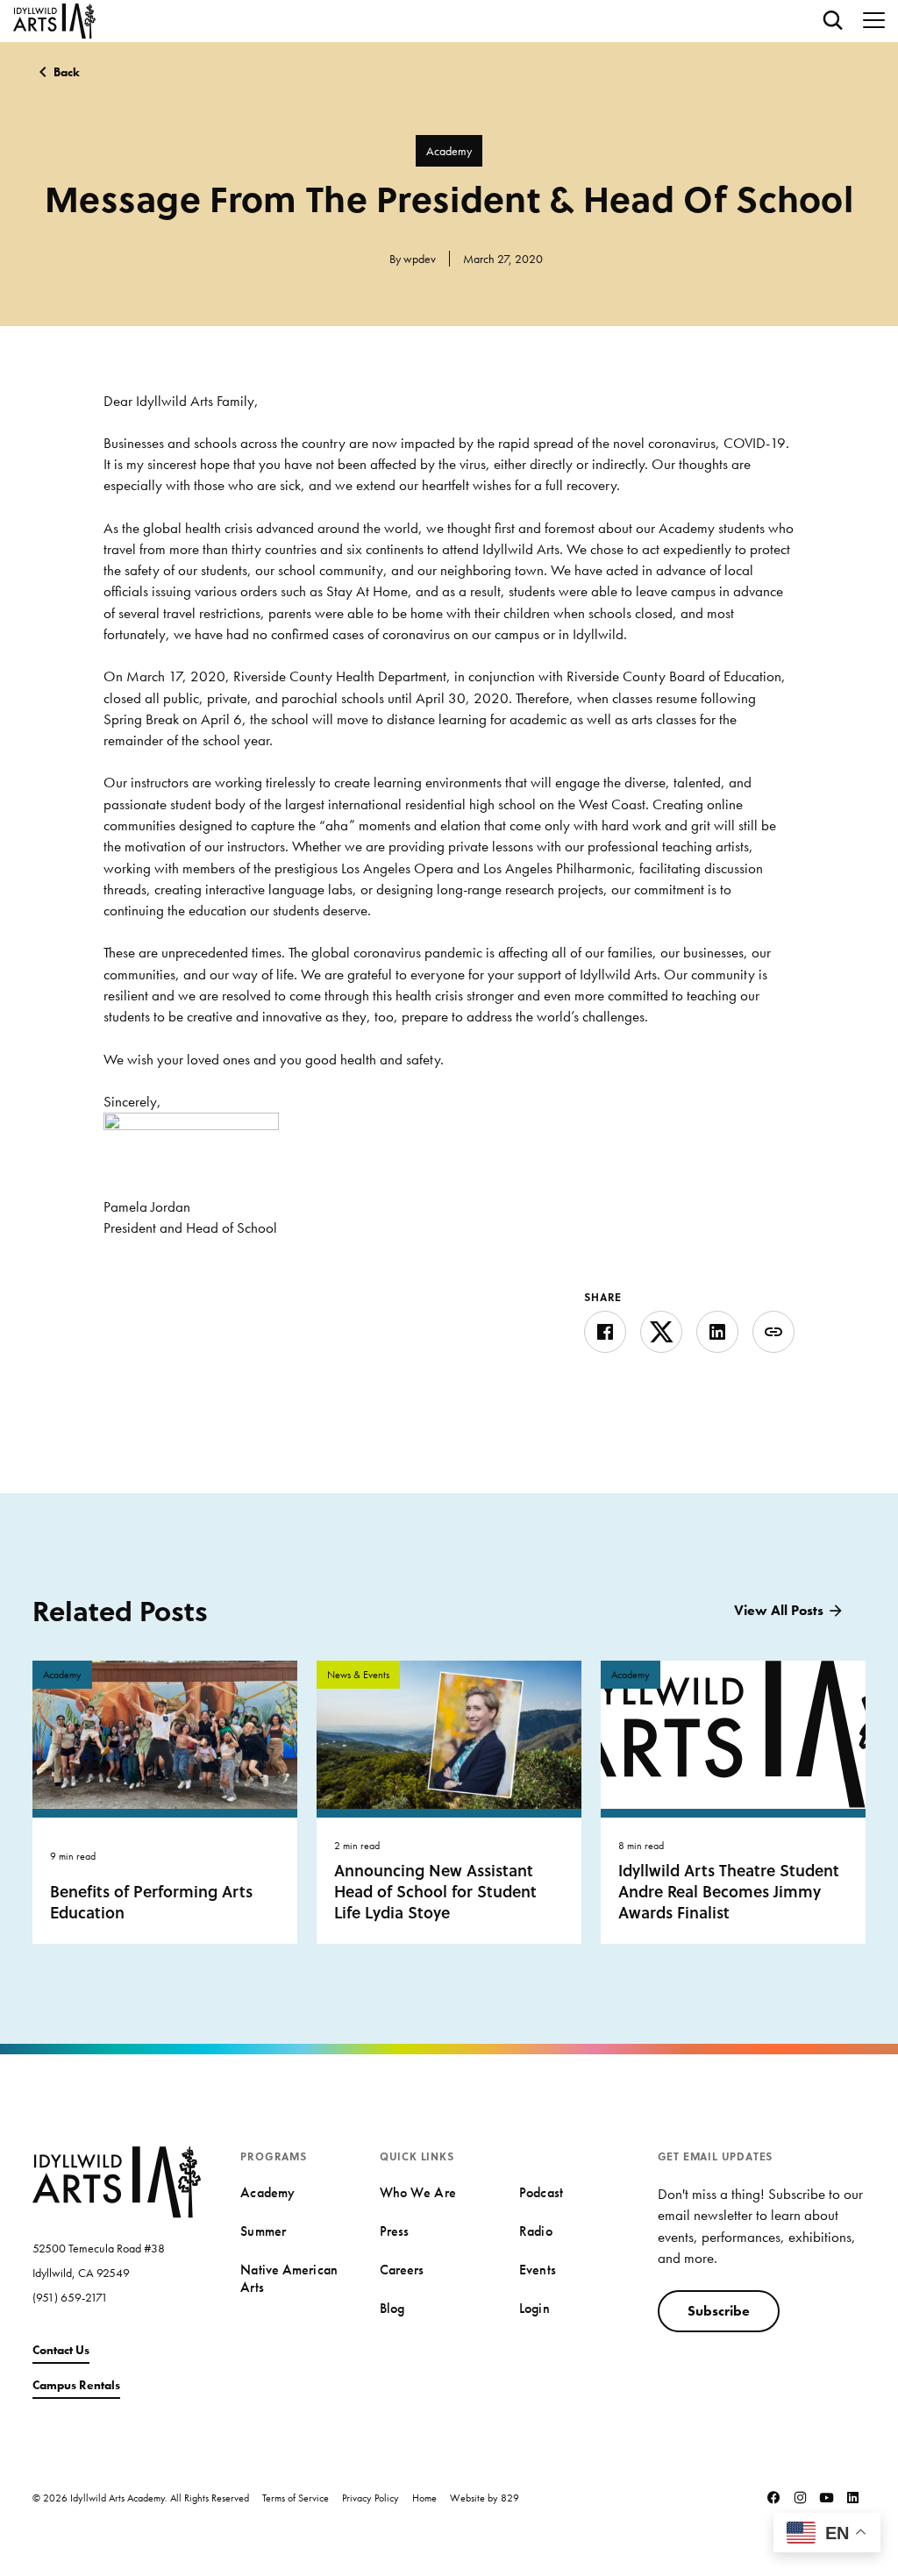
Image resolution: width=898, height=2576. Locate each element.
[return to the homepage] (117, 2180)
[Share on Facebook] (605, 1332)
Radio (535, 2231)
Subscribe (719, 2311)
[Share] (773, 1332)
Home (424, 2498)
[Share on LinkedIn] (717, 1332)
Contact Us (61, 2350)
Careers (402, 2270)
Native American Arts (289, 2278)
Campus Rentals (76, 2385)
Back (67, 72)
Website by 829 (485, 2498)
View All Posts (779, 1610)
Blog (392, 2308)
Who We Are (418, 2192)
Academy (449, 151)
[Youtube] (826, 2498)
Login (534, 2308)
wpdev (420, 259)
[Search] (833, 21)
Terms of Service (296, 2498)
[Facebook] (773, 2498)
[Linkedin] (852, 2498)
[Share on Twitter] (661, 1332)
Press (394, 2231)
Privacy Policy (371, 2498)
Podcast (541, 2192)
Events (538, 2270)
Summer (263, 2231)
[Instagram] (800, 2498)
